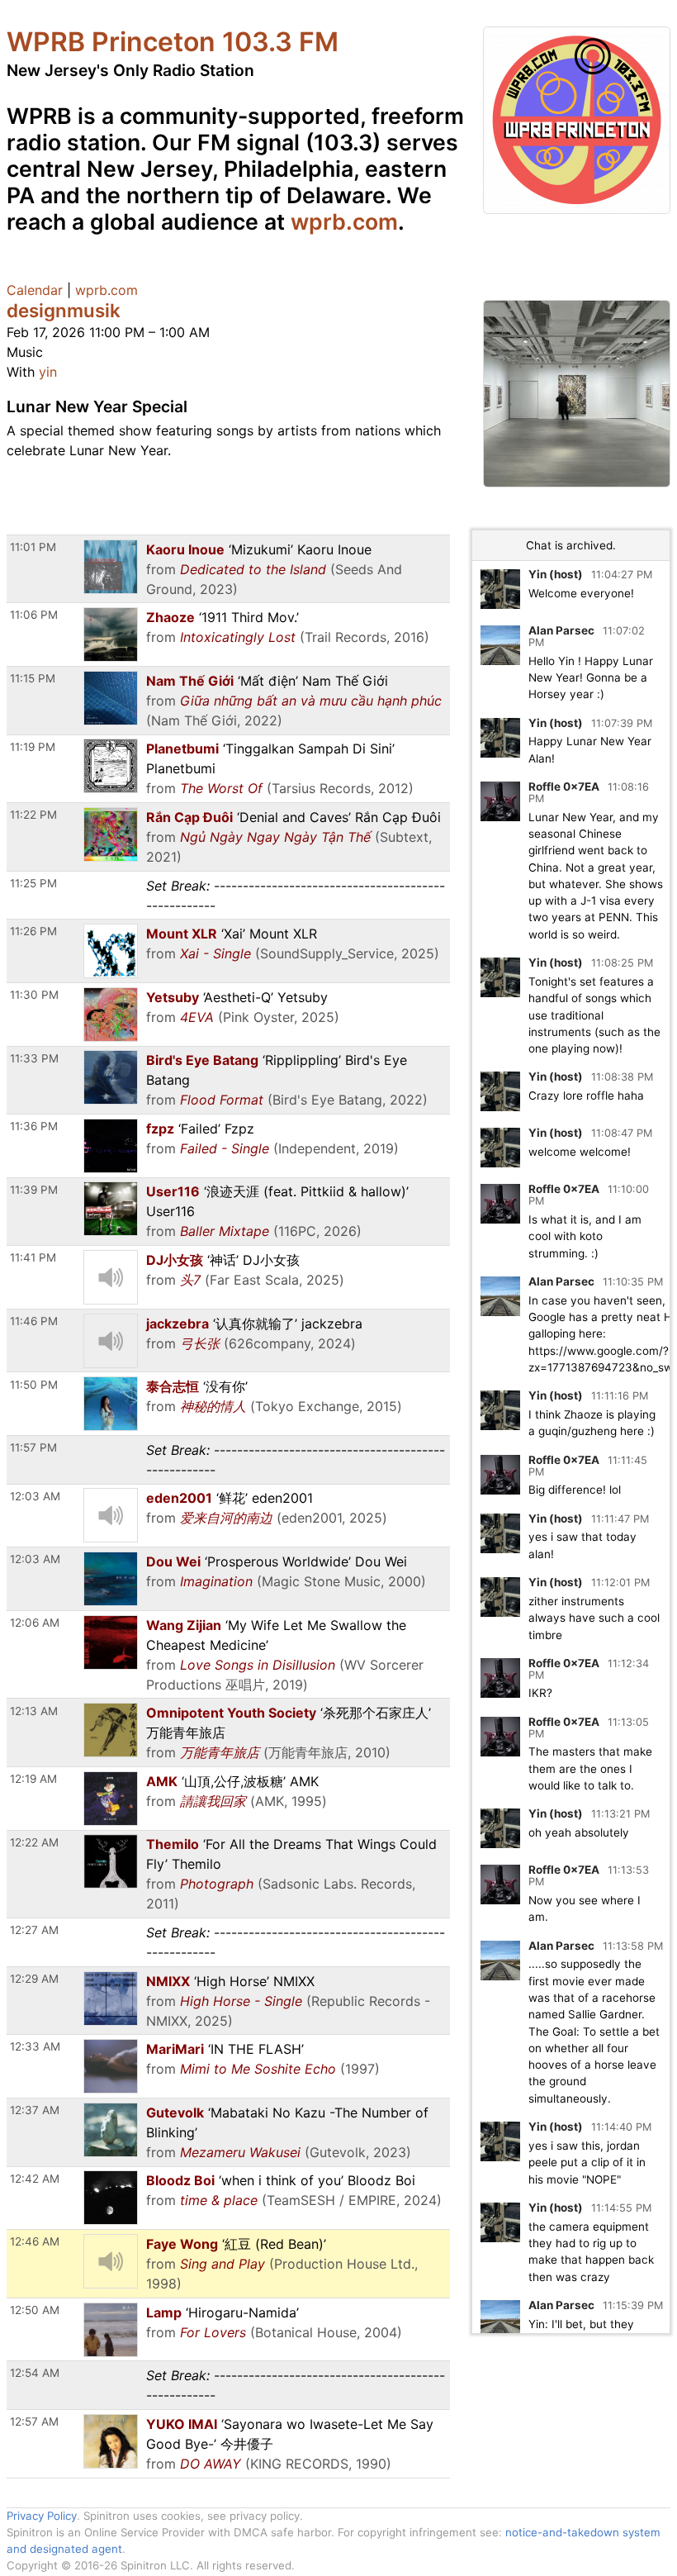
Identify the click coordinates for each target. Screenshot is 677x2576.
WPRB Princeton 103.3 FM (173, 42)
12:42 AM (35, 2179)
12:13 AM (34, 1711)
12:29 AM (34, 1979)
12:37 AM (35, 2110)
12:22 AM (34, 1842)
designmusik (64, 310)
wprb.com (344, 221)
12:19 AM (33, 1779)
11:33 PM (34, 1058)
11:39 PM (34, 1190)
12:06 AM (35, 1623)
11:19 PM (33, 747)
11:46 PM (34, 1321)
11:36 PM (34, 1126)
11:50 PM (34, 1385)
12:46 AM (35, 2241)
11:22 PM (33, 815)
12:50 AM (35, 2310)
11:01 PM (33, 547)
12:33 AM (35, 2046)
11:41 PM (33, 1257)
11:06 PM (34, 615)
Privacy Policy (42, 2516)
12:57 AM (34, 2422)
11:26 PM (33, 931)
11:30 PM (34, 995)
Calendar (35, 290)
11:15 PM (33, 678)
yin (48, 372)
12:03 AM (35, 1496)
